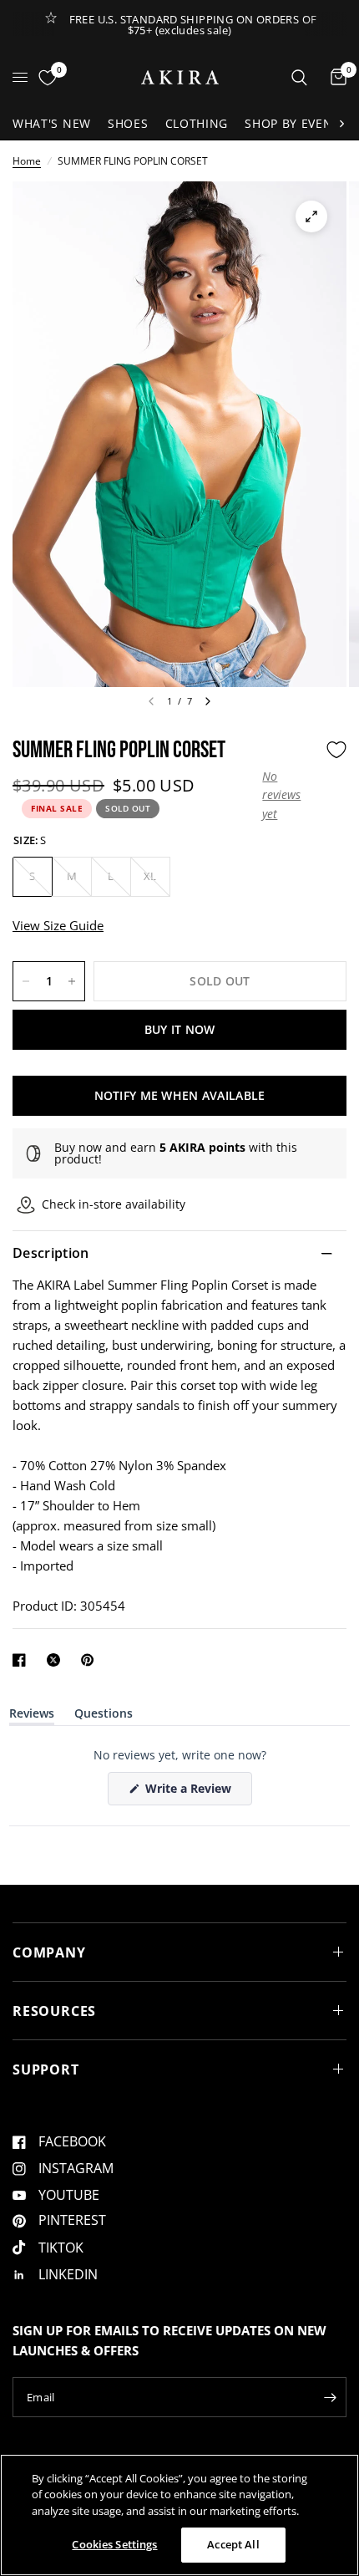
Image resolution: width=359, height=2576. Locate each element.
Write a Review (191, 1792)
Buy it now (180, 1029)
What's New (52, 123)
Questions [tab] (104, 1716)
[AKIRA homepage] (180, 77)
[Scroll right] (341, 124)
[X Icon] (57, 1660)
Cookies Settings (114, 2544)
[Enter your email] (330, 2397)
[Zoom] (311, 216)
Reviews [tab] (32, 1716)
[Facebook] (23, 1660)
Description (51, 1253)
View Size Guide (58, 925)
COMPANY (49, 1952)
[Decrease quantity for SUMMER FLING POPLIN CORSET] (26, 981)
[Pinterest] (91, 1660)
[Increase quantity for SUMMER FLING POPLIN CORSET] (72, 981)
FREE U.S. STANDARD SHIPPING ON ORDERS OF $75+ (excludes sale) (193, 25)
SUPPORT (46, 2069)
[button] (290, 795)
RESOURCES (54, 2011)
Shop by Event (292, 123)
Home (27, 161)
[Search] (299, 77)
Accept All (233, 2544)
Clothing (197, 123)
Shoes (128, 123)
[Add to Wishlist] (336, 750)
